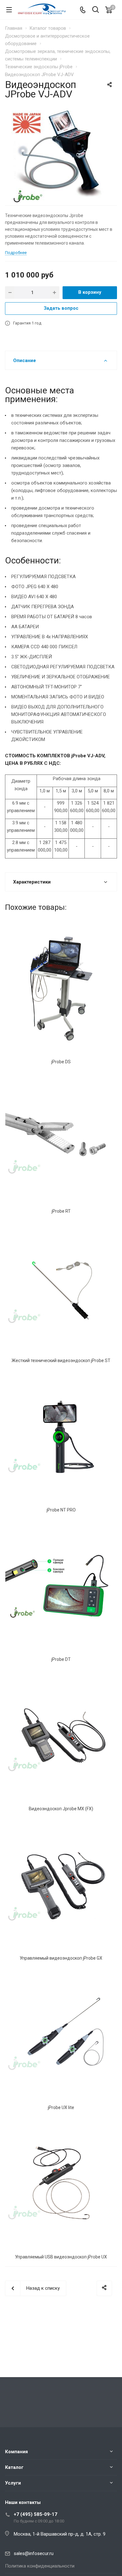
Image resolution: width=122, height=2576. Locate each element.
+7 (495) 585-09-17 (36, 2514)
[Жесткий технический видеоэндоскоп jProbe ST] (61, 1287)
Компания (16, 2452)
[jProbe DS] (61, 989)
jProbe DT (61, 1659)
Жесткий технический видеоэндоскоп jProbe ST (61, 1361)
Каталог (14, 2467)
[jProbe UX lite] (61, 2034)
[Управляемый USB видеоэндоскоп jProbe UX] (61, 2184)
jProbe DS (61, 1062)
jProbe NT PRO (61, 1510)
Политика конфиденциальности (40, 2566)
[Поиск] (96, 10)
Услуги (13, 2483)
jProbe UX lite (61, 2107)
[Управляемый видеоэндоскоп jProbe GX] (61, 1885)
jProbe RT (61, 1211)
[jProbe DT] (61, 1586)
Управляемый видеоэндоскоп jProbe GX (61, 1958)
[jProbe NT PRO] (61, 1437)
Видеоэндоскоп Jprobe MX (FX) (61, 1809)
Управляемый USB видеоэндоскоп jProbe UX (61, 2257)
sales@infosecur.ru (34, 2553)
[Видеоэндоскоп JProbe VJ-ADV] (61, 155)
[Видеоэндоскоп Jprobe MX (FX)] (61, 1736)
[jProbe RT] (61, 1138)
